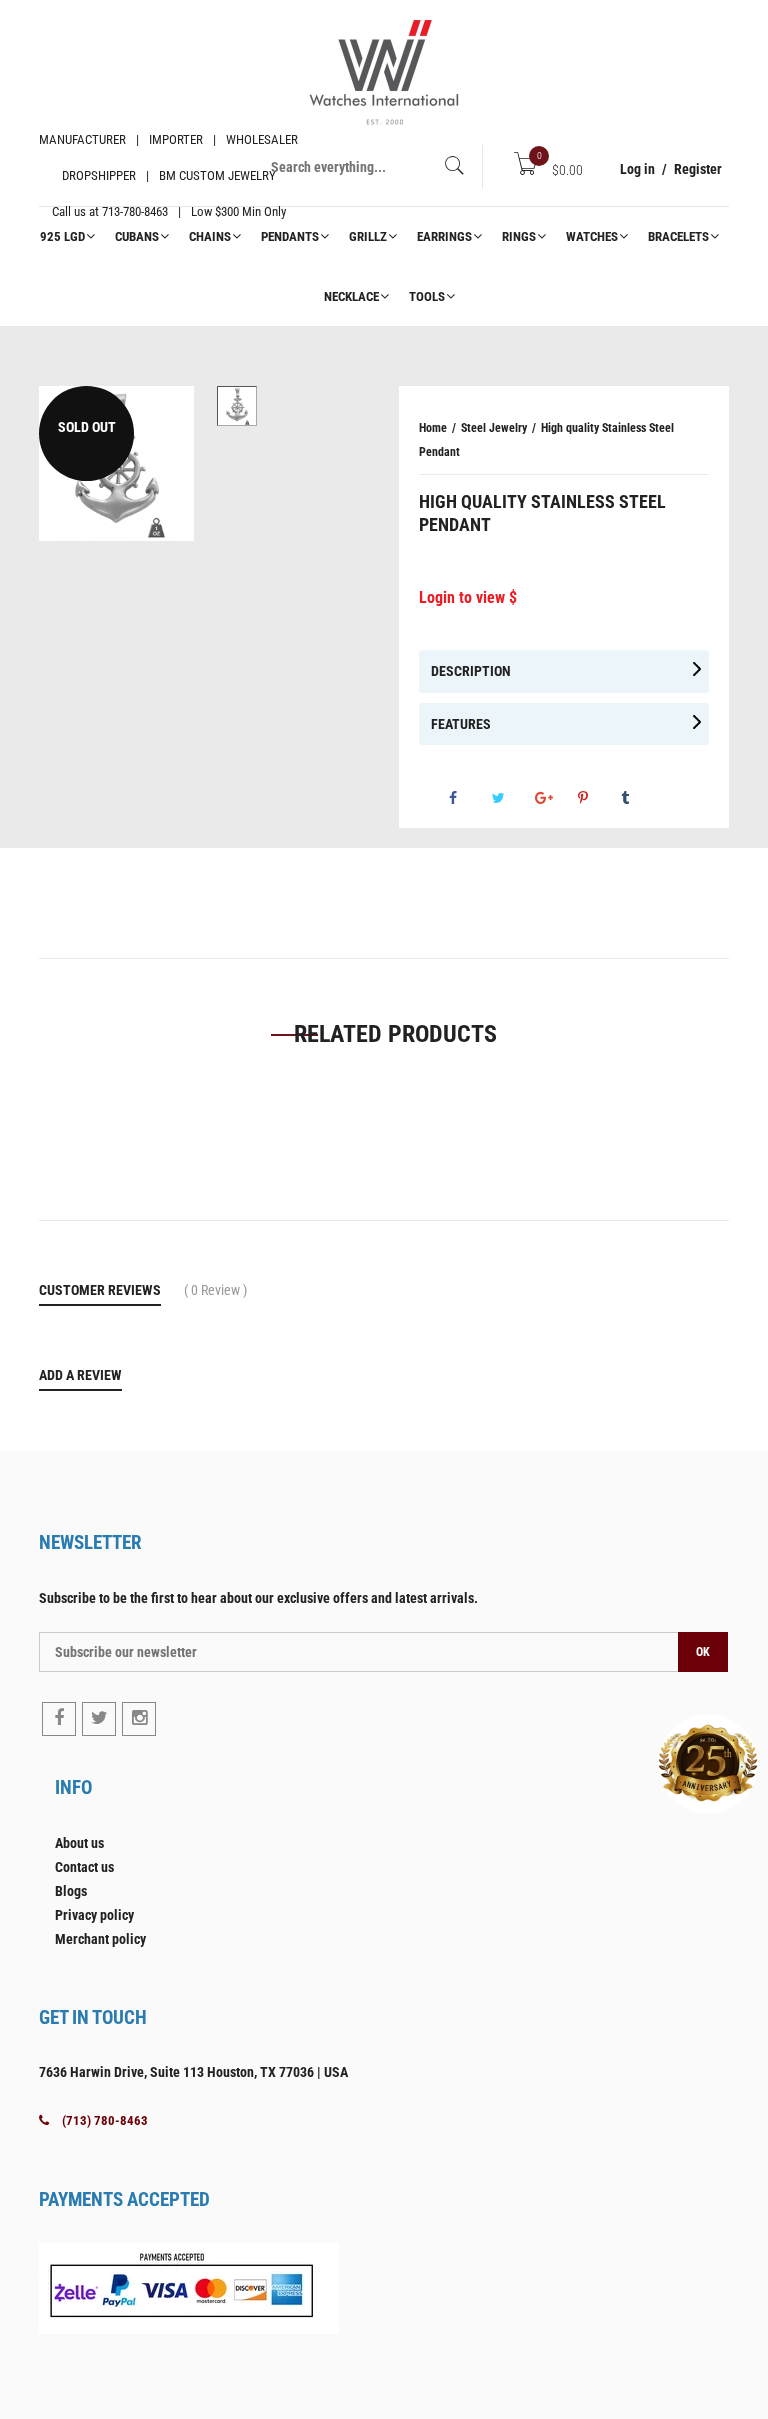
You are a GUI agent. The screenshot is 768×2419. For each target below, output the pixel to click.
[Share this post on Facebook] (469, 798)
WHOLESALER (262, 139)
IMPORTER (176, 139)
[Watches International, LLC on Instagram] (139, 1719)
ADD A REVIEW (80, 1375)
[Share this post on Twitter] (512, 798)
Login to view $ (468, 597)
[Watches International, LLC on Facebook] (59, 1719)
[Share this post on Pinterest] (598, 798)
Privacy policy (94, 1915)
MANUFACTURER (82, 139)
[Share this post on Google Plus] (555, 798)
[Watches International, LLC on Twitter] (99, 1719)
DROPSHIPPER (99, 175)
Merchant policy (100, 1939)
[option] (236, 406)
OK (703, 1652)
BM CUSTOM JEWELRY (217, 175)
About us (79, 1843)
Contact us (84, 1867)
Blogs (71, 1891)
